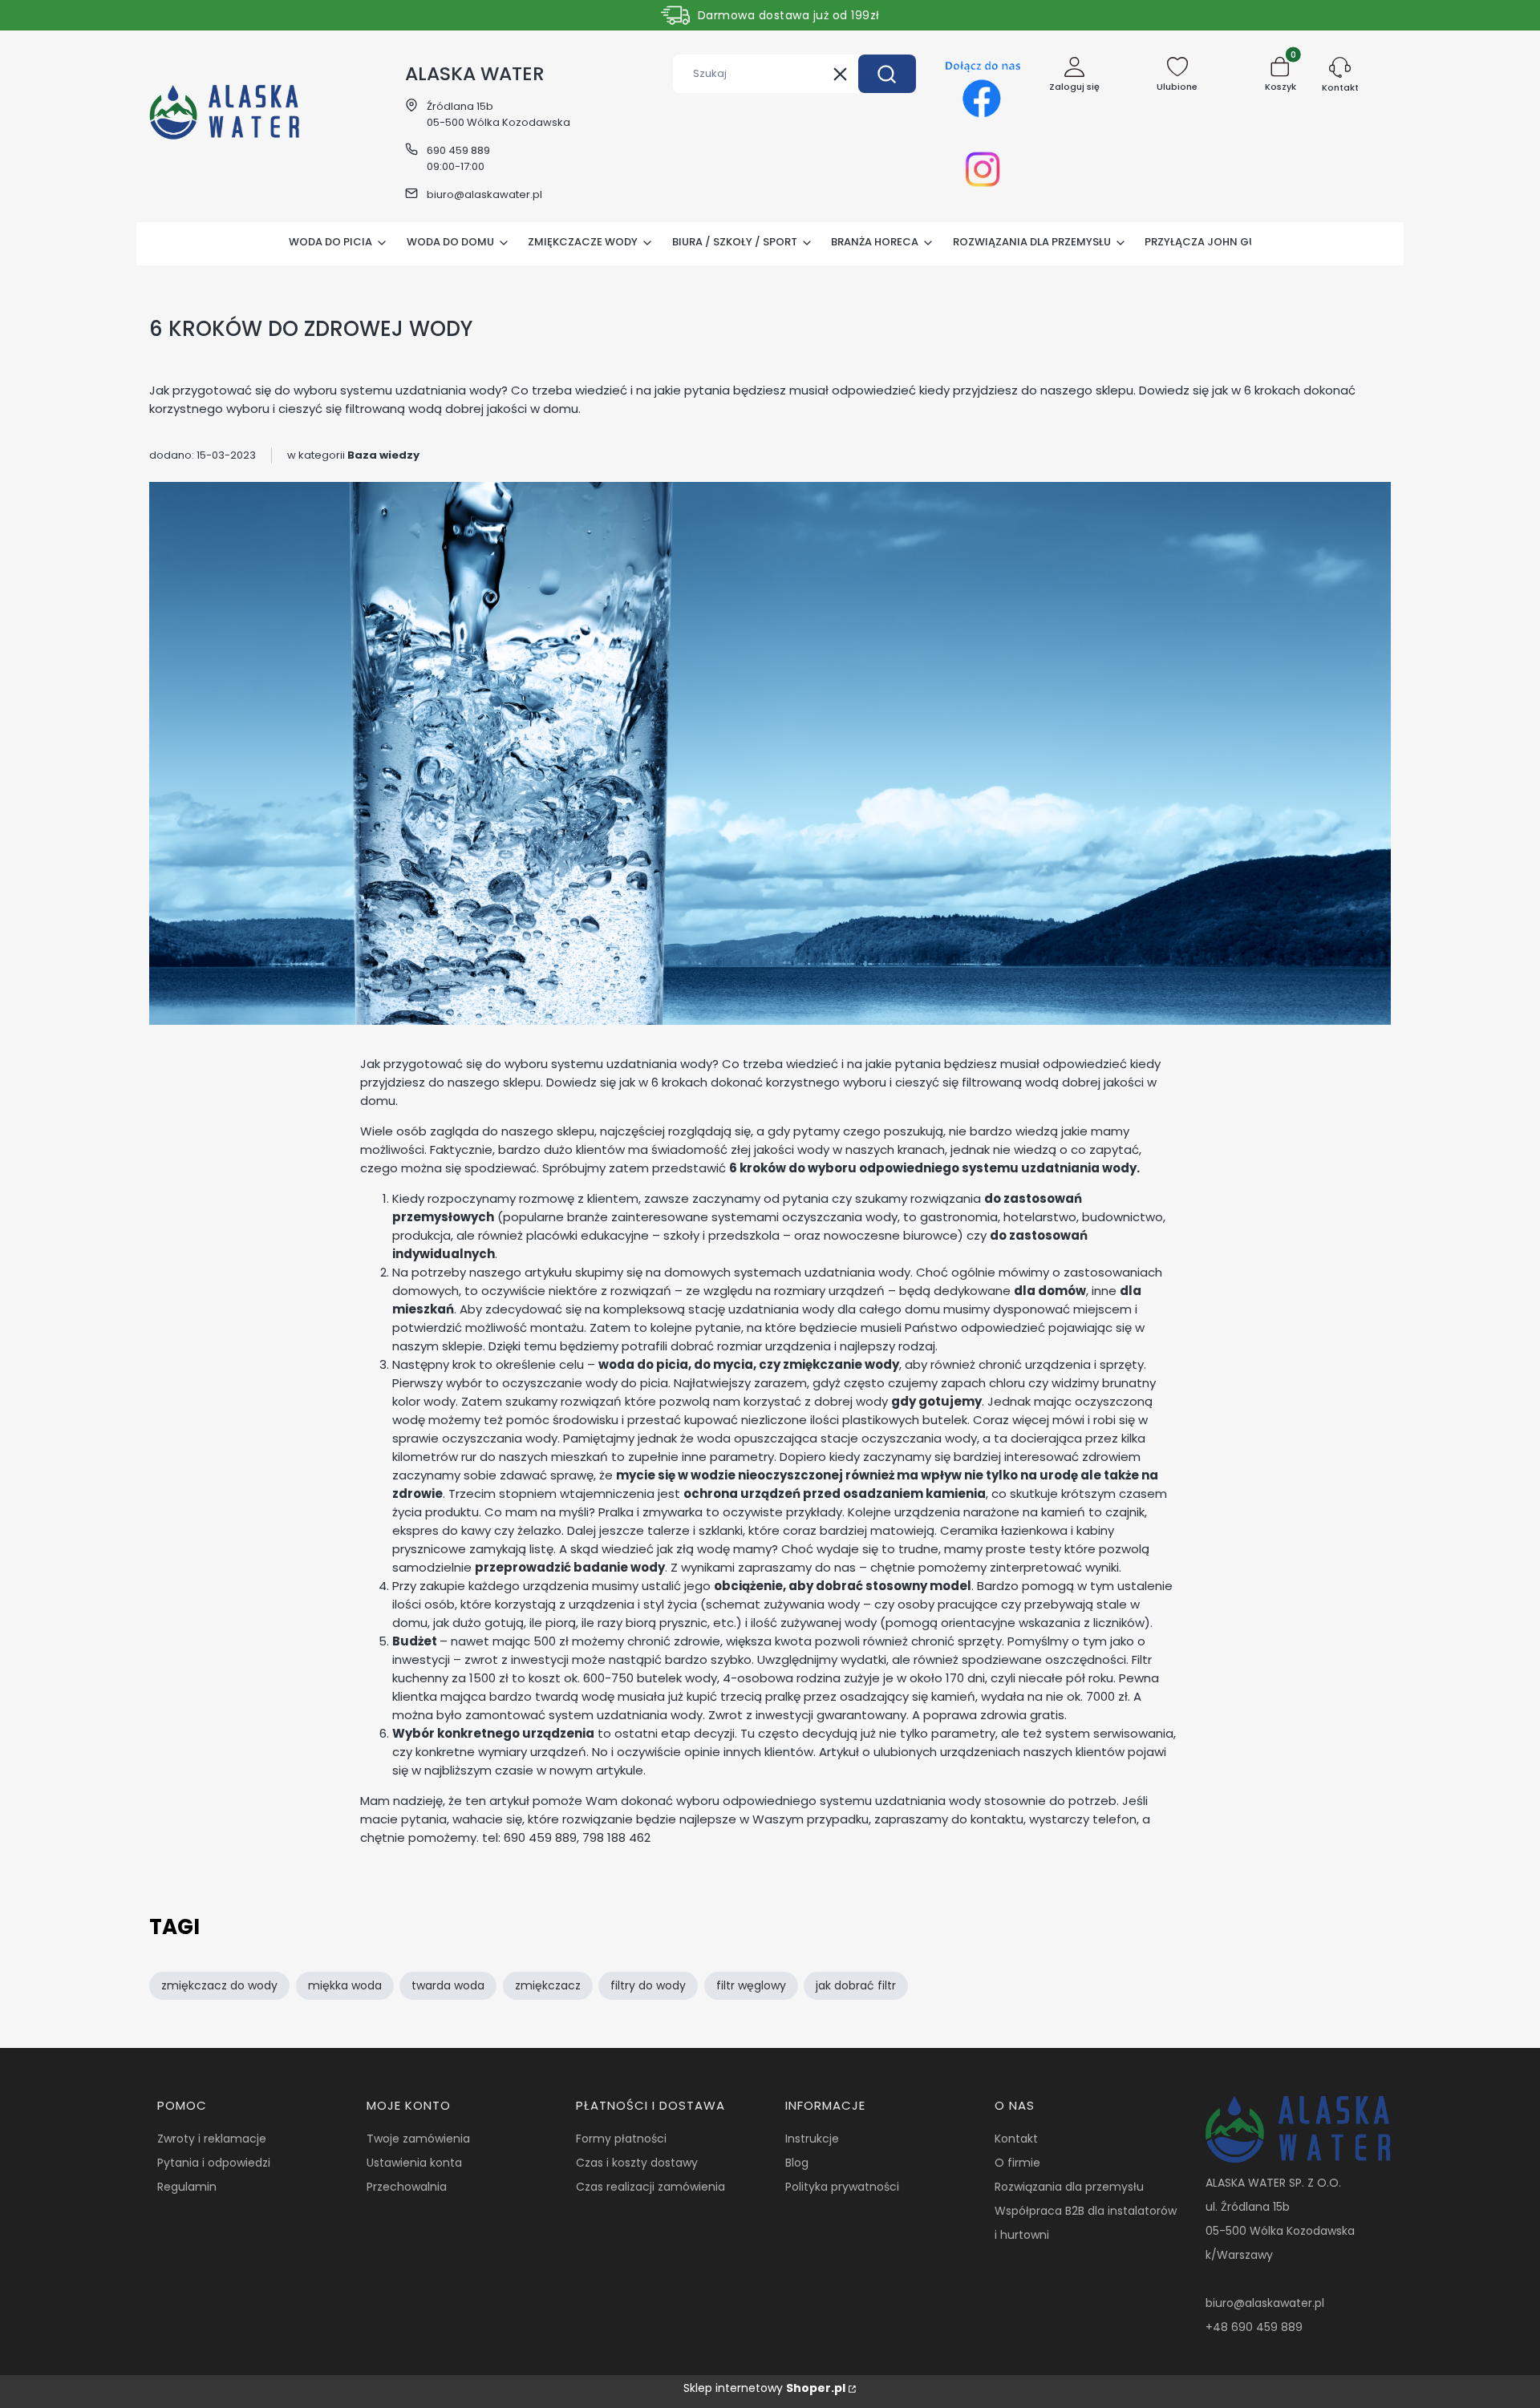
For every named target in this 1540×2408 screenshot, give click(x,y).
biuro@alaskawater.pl (484, 194)
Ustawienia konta (414, 2163)
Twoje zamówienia (418, 2139)
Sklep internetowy (764, 2388)
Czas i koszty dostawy (637, 2163)
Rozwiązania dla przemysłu (1069, 2187)
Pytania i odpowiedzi (214, 2163)
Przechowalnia (407, 2187)
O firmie (1017, 2163)
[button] (887, 74)
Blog (797, 2163)
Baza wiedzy (383, 455)
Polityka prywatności (842, 2187)
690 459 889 (458, 150)
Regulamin (187, 2187)
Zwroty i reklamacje (212, 2139)
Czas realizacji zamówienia (650, 2187)
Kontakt (1016, 2139)
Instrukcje (812, 2139)
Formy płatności (621, 2139)
